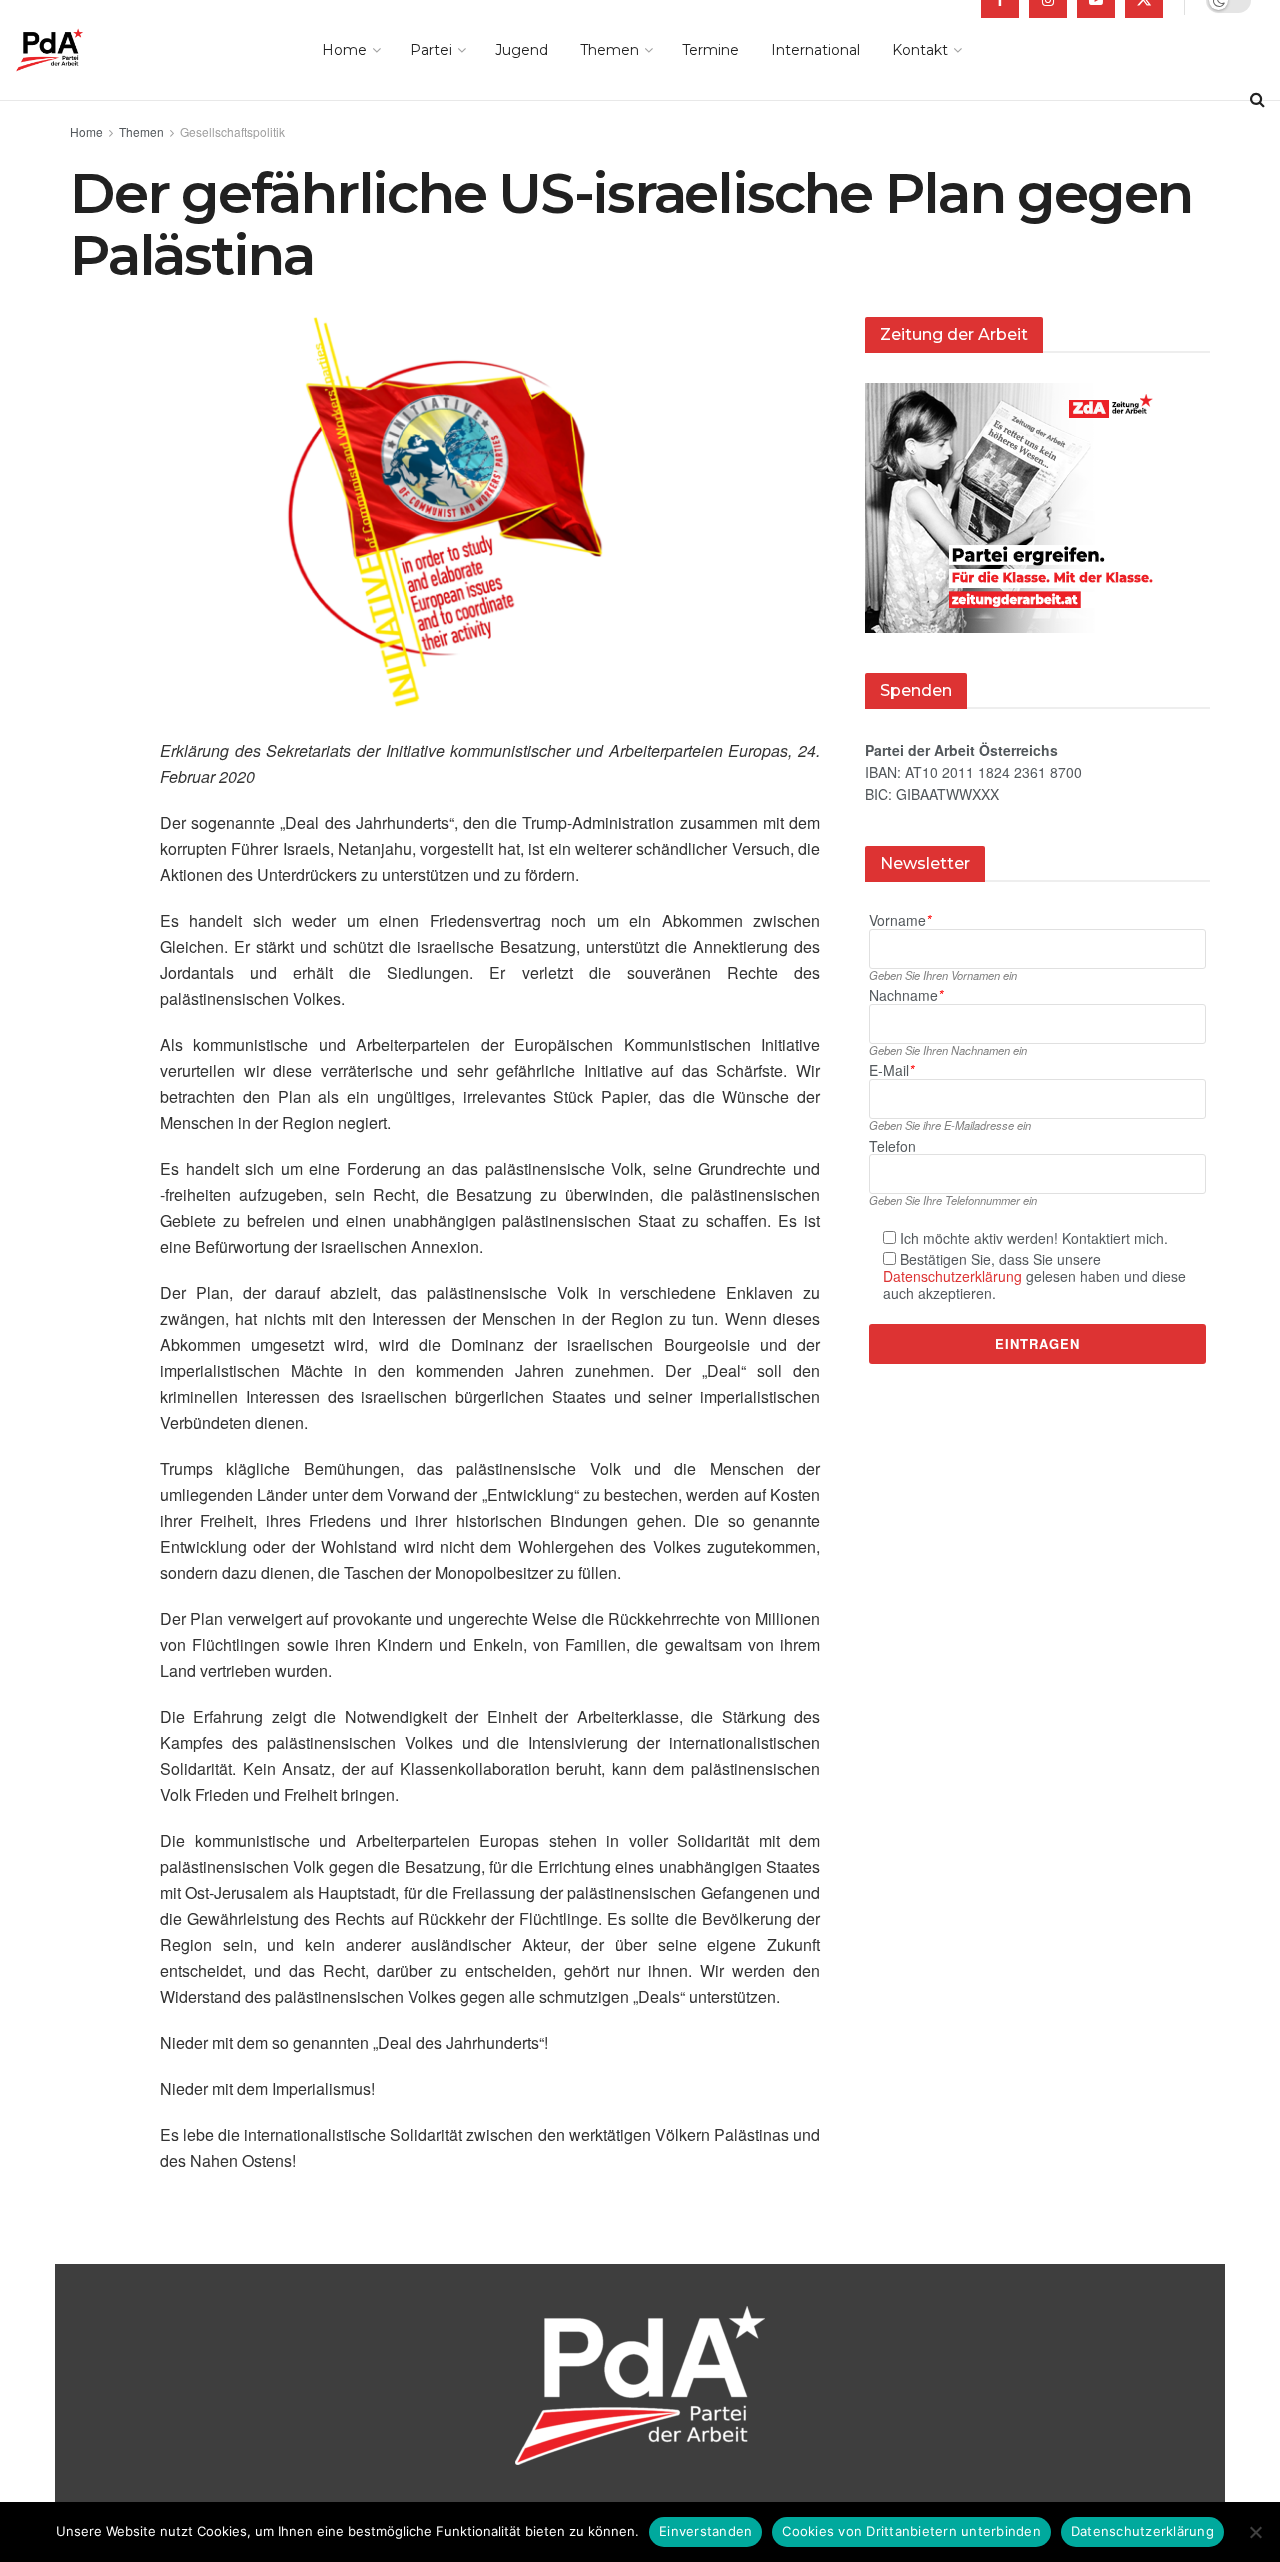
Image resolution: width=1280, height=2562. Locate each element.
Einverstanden (705, 2531)
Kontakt (920, 50)
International (815, 50)
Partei (431, 50)
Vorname (900, 920)
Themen (609, 50)
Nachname (906, 995)
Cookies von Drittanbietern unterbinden (911, 2531)
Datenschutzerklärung (952, 1276)
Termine (710, 50)
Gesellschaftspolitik (232, 131)
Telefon (892, 1146)
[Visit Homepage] (77, 50)
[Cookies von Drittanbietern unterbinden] (1255, 2532)
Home (344, 50)
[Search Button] (1257, 100)
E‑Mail (891, 1070)
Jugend (521, 50)
